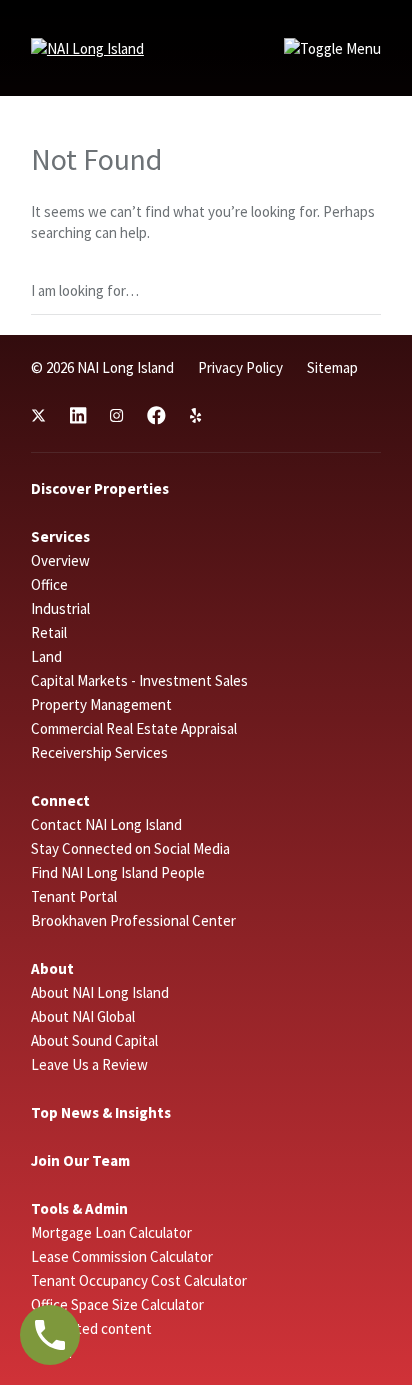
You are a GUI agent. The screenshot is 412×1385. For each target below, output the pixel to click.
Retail (49, 632)
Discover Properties (100, 488)
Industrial (60, 608)
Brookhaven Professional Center (133, 920)
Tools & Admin (79, 1208)
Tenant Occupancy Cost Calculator (139, 1280)
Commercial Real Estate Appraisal (134, 728)
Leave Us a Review (89, 1064)
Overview (60, 560)
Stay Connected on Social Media (130, 848)
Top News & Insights (101, 1112)
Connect (60, 800)
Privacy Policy (240, 367)
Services (60, 536)
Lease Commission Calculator (122, 1256)
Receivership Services (99, 752)
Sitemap (332, 367)
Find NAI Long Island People (118, 872)
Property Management (101, 704)
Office (49, 584)
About (52, 968)
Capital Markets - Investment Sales (139, 680)
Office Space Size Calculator (117, 1304)
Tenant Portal (74, 896)
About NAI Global (83, 1016)
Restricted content (91, 1328)
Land (46, 656)
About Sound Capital (94, 1040)
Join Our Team (80, 1160)
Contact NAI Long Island (106, 824)
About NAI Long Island (100, 992)
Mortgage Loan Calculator (111, 1232)
